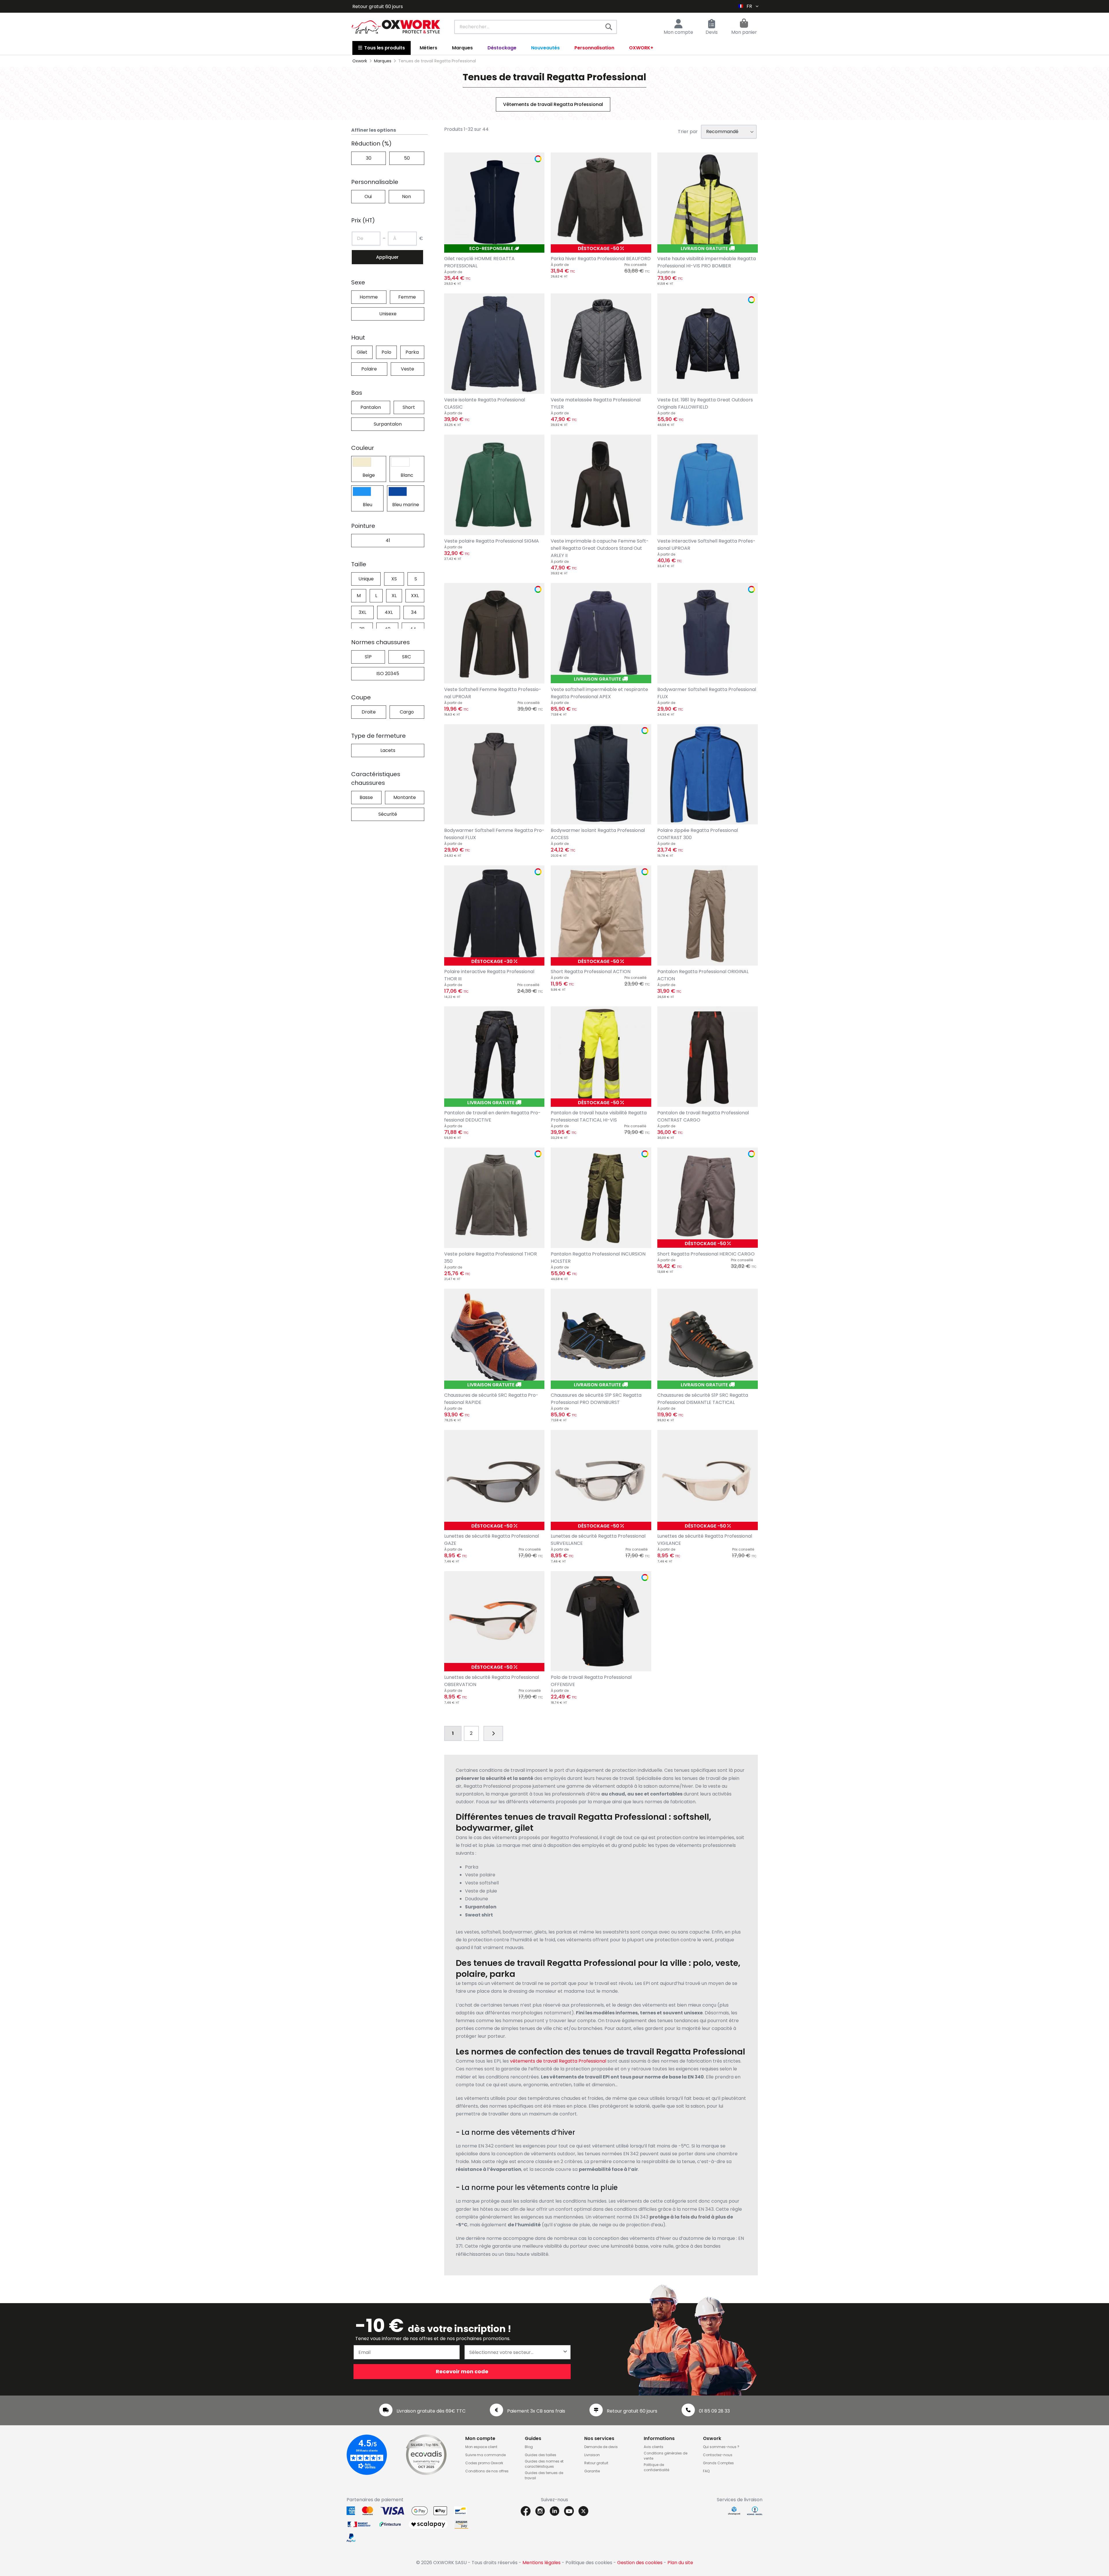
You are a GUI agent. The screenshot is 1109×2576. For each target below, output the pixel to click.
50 (407, 158)
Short (409, 407)
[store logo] (396, 27)
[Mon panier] (744, 24)
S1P (368, 657)
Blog (529, 2447)
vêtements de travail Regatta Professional (558, 2061)
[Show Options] (565, 2352)
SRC (406, 657)
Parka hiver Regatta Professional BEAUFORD (601, 259)
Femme (407, 297)
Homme (369, 297)
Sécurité (388, 814)
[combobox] (536, 27)
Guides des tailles (540, 2455)
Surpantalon (388, 424)
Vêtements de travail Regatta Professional (553, 104)
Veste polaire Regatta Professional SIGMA (492, 541)
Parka (412, 352)
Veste (407, 369)
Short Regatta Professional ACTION (591, 972)
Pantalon (371, 407)
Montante (405, 797)
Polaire (369, 369)
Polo (386, 352)
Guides (533, 2438)
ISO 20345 (388, 674)
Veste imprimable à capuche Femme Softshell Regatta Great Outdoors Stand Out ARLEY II (600, 548)
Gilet (362, 352)
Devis (712, 32)
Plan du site (680, 2563)
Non (406, 196)
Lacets (388, 750)
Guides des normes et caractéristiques (544, 2464)
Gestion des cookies (640, 2563)
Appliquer (387, 257)
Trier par (688, 132)
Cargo (407, 712)
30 (369, 158)
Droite (369, 712)
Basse (366, 797)
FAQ (706, 2471)
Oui (368, 196)
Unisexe (388, 314)
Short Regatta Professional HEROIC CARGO (706, 1254)
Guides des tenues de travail (544, 2475)
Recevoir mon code (462, 2371)
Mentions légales (542, 2563)
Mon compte (678, 32)
